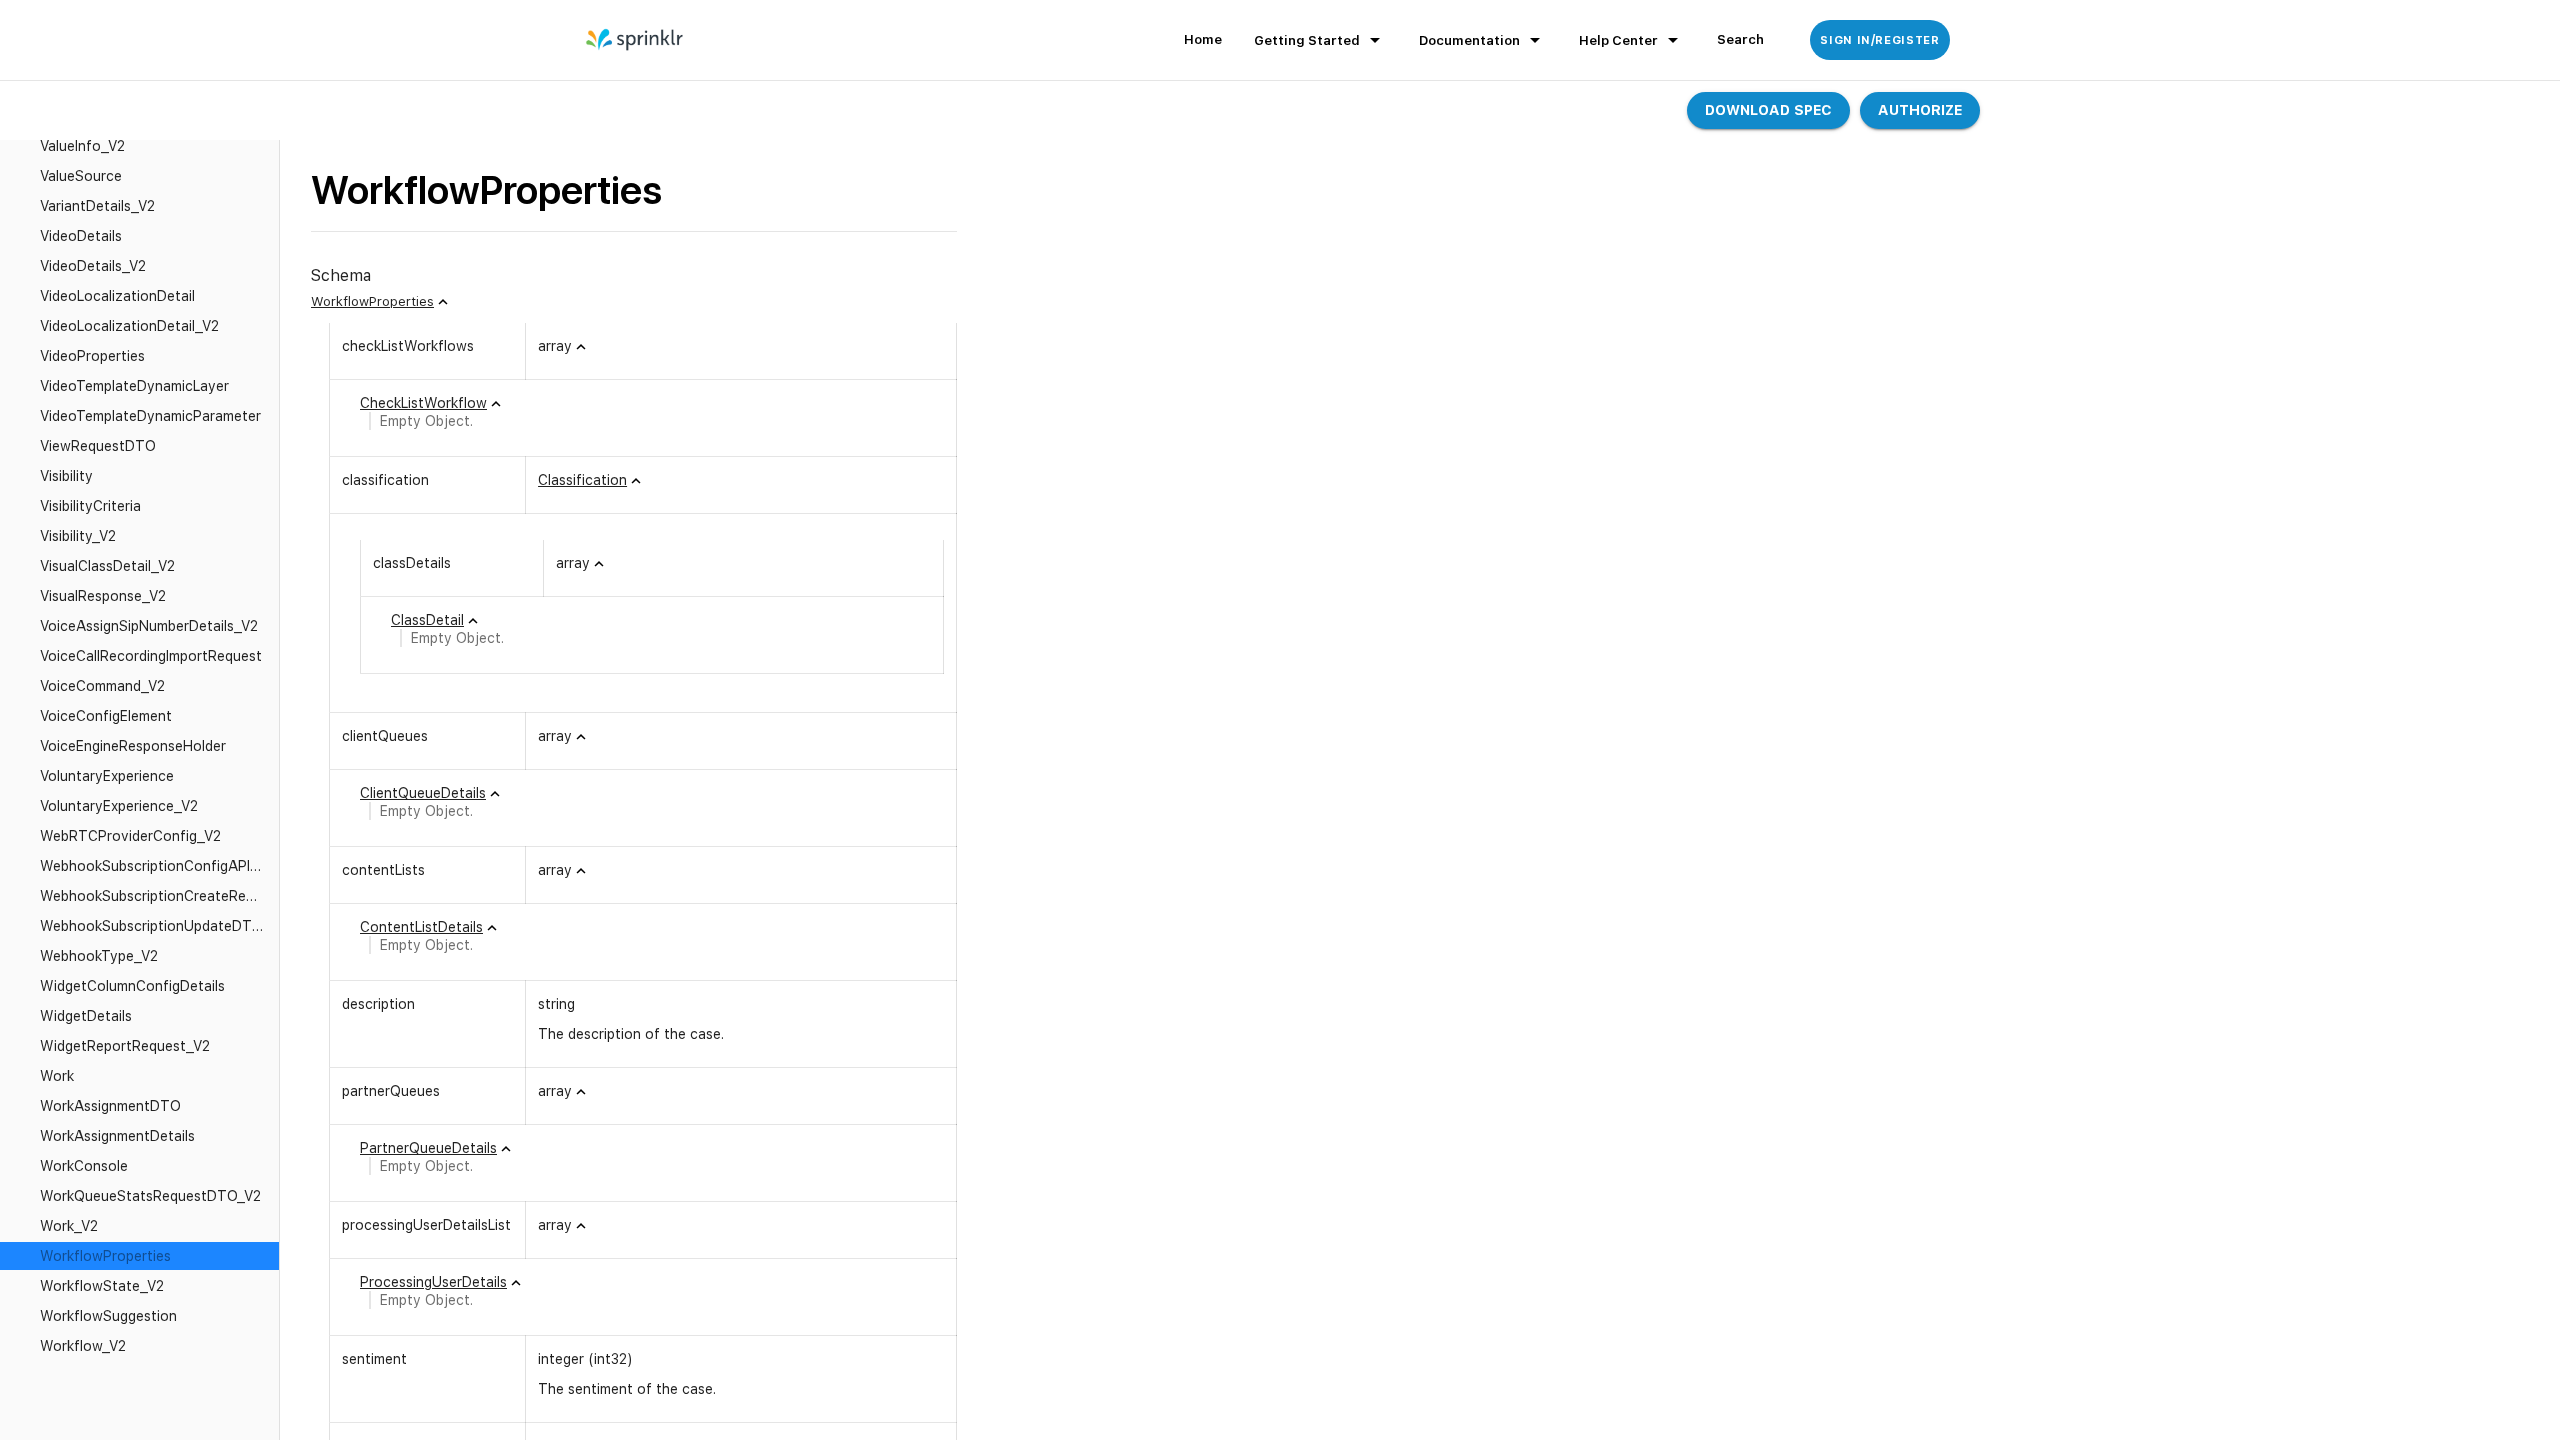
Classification (582, 480)
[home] (635, 40)
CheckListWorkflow (423, 403)
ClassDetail (427, 620)
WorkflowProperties (372, 301)
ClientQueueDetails (423, 793)
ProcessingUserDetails (433, 1282)
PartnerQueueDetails (428, 1148)
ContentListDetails (421, 927)
